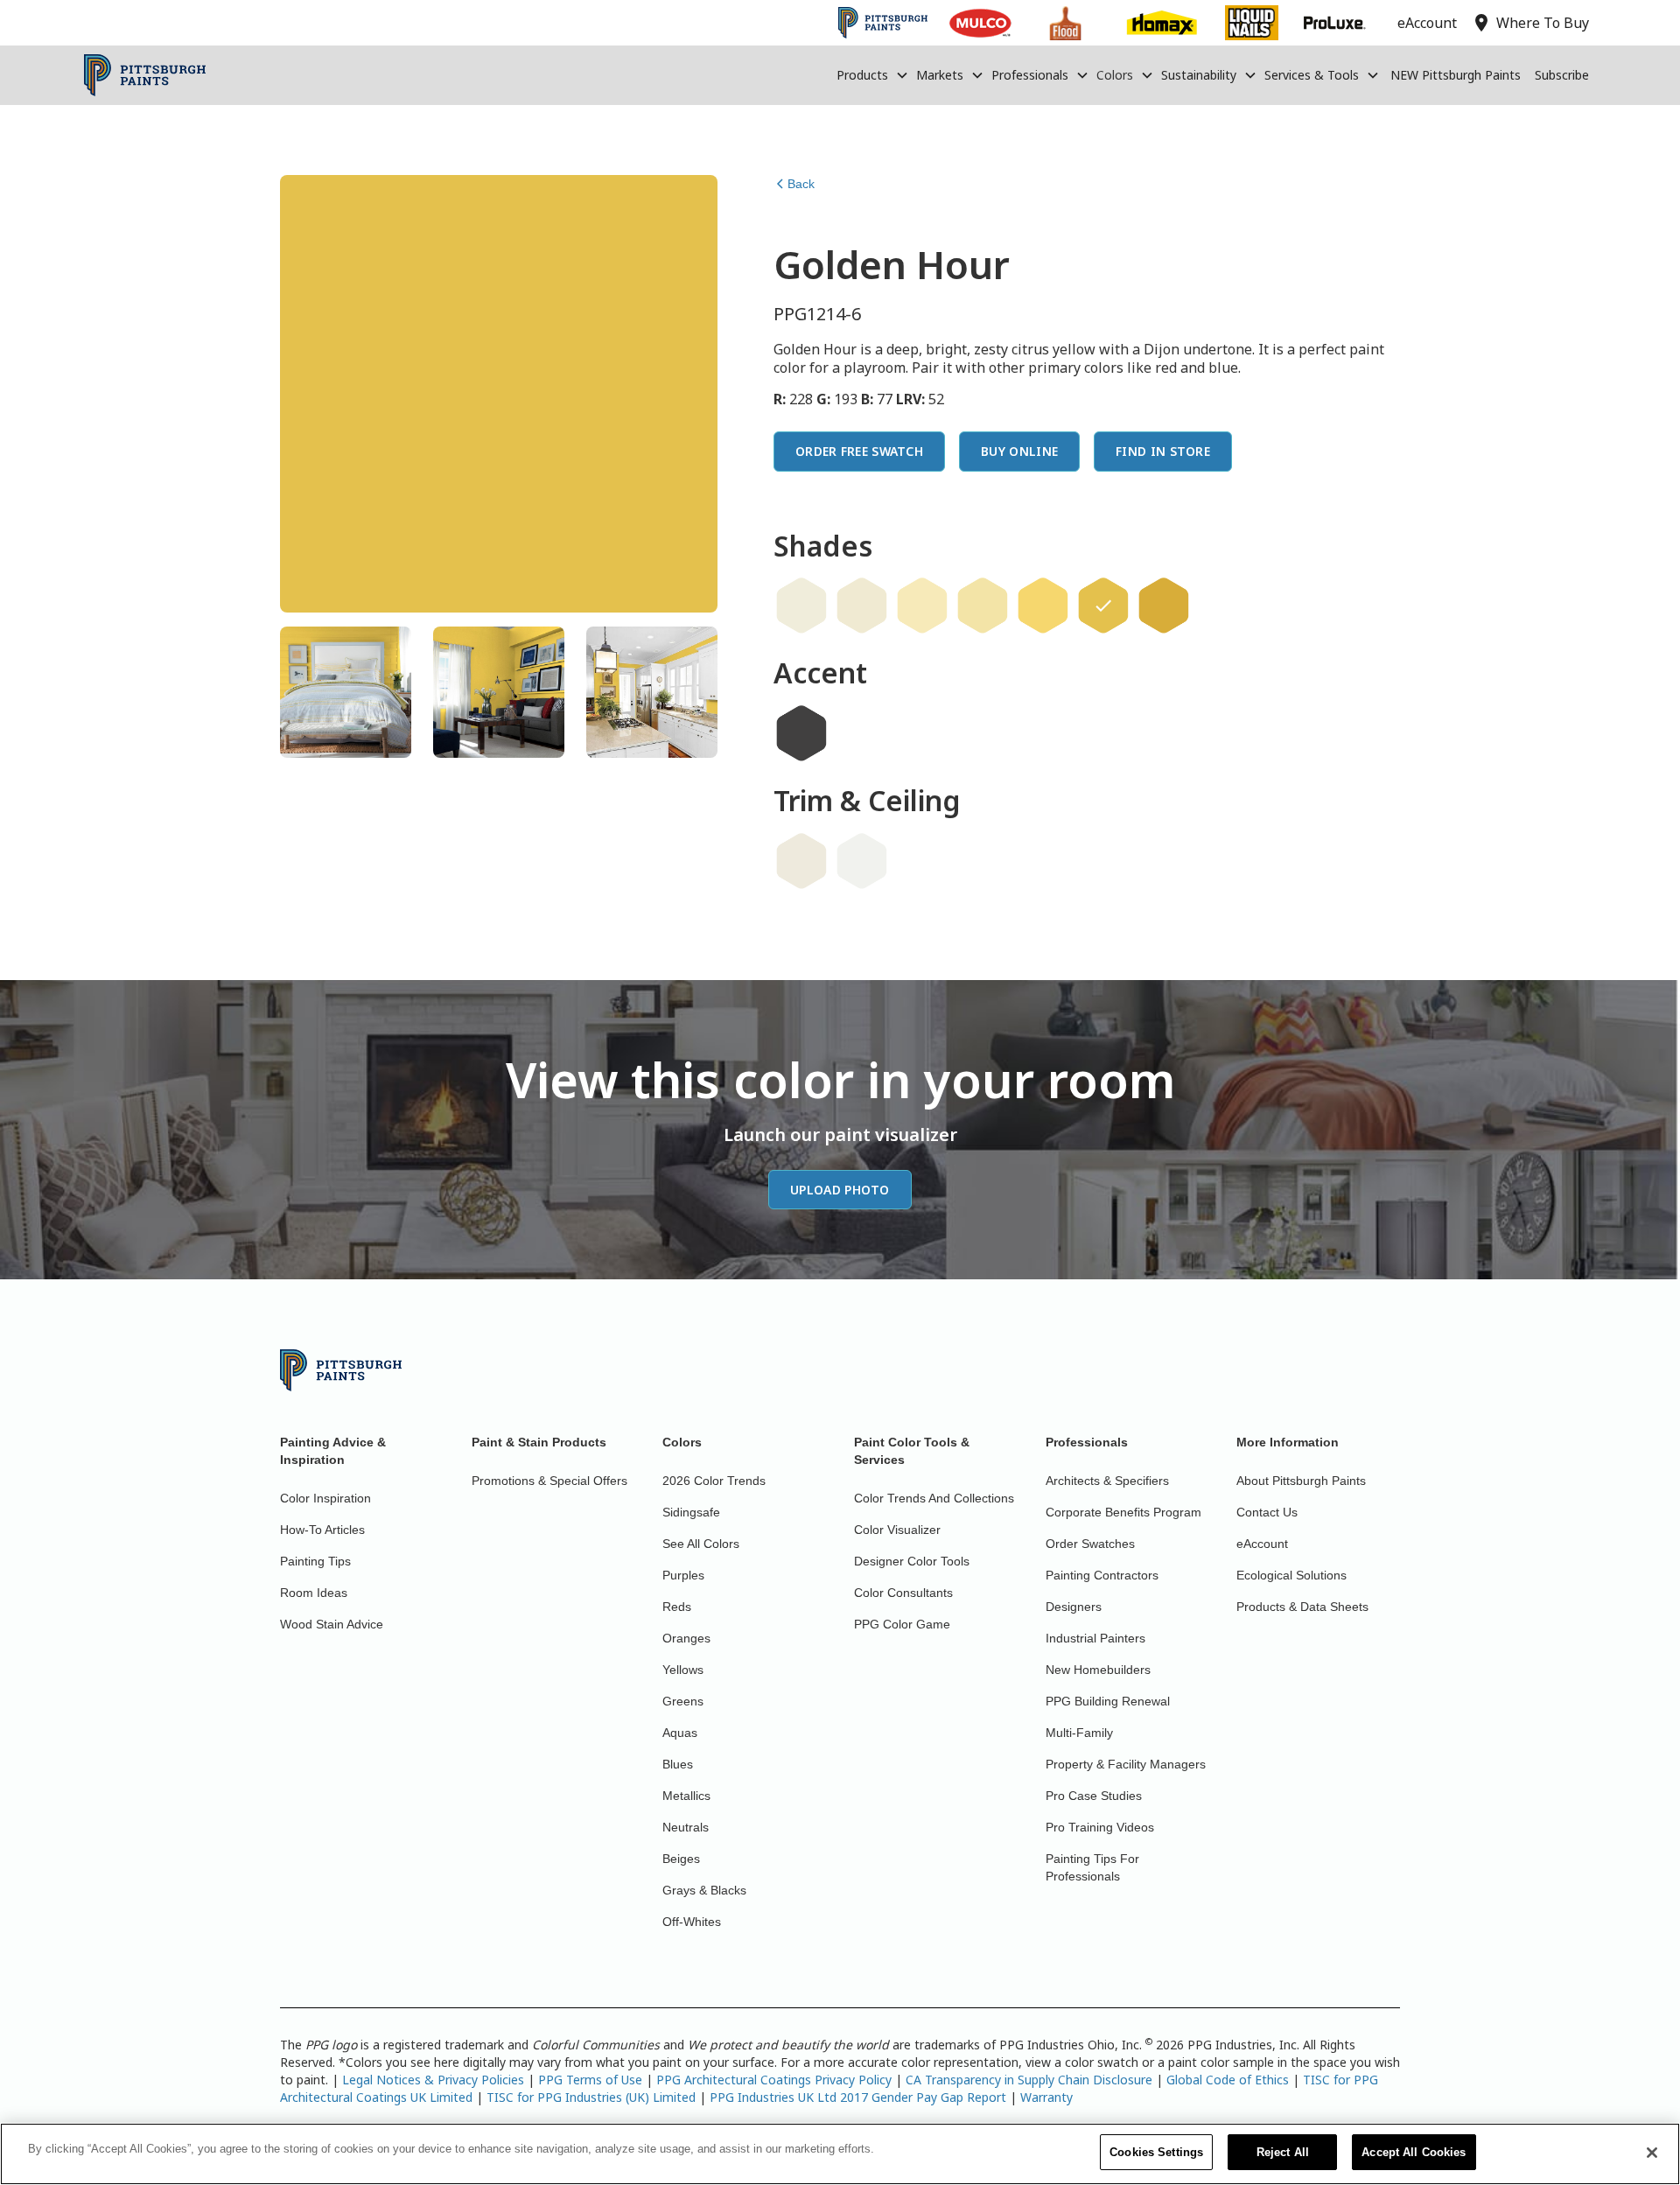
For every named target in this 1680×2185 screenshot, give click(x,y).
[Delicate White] (862, 861)
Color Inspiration (325, 1498)
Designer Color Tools (912, 1561)
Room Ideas (314, 1593)
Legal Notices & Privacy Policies (433, 2080)
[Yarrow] (1164, 606)
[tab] (346, 692)
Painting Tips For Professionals (1092, 1867)
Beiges (681, 1859)
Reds (677, 1607)
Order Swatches (1090, 1544)
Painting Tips (315, 1561)
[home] (145, 75)
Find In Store (1163, 451)
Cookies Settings (1156, 2152)
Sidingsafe (691, 1512)
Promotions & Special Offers (549, 1481)
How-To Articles (322, 1530)
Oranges (686, 1638)
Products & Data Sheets (1302, 1607)
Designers (1074, 1607)
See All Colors (701, 1544)
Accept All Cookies (1414, 2152)
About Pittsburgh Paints (1301, 1481)
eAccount (1262, 1544)
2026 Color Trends (714, 1481)
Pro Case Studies (1094, 1796)
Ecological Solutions (1291, 1575)
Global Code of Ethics (1228, 2080)
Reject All (1283, 2152)
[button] (873, 75)
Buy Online (1019, 451)
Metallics (686, 1796)
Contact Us (1267, 1512)
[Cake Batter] (801, 606)
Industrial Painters (1095, 1638)
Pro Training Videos (1100, 1827)
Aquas (680, 1733)
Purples (683, 1575)
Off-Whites (692, 1922)
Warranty (1046, 2097)
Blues (678, 1764)
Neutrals (686, 1827)
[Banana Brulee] (922, 606)
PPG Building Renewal (1108, 1701)
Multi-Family (1079, 1733)
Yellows (683, 1670)
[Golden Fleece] (862, 606)
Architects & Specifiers (1107, 1481)
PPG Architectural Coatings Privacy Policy (774, 2080)
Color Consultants (903, 1593)
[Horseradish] (801, 861)
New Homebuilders (1098, 1670)
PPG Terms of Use (590, 2080)
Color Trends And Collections (934, 1498)
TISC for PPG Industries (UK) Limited (591, 2097)
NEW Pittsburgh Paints (1456, 75)
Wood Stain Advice (332, 1624)
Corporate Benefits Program (1123, 1512)
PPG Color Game (902, 1624)
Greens (683, 1701)
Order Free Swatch (859, 451)
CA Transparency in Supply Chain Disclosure (1029, 2080)
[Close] (1652, 2153)
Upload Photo (840, 1190)
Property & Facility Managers (1126, 1764)
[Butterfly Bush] (983, 606)
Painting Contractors (1102, 1575)
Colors (1115, 75)
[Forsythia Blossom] (1043, 606)
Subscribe (1562, 75)
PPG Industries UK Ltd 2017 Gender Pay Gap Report (858, 2097)
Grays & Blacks (704, 1890)
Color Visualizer (897, 1530)
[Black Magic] (801, 733)
